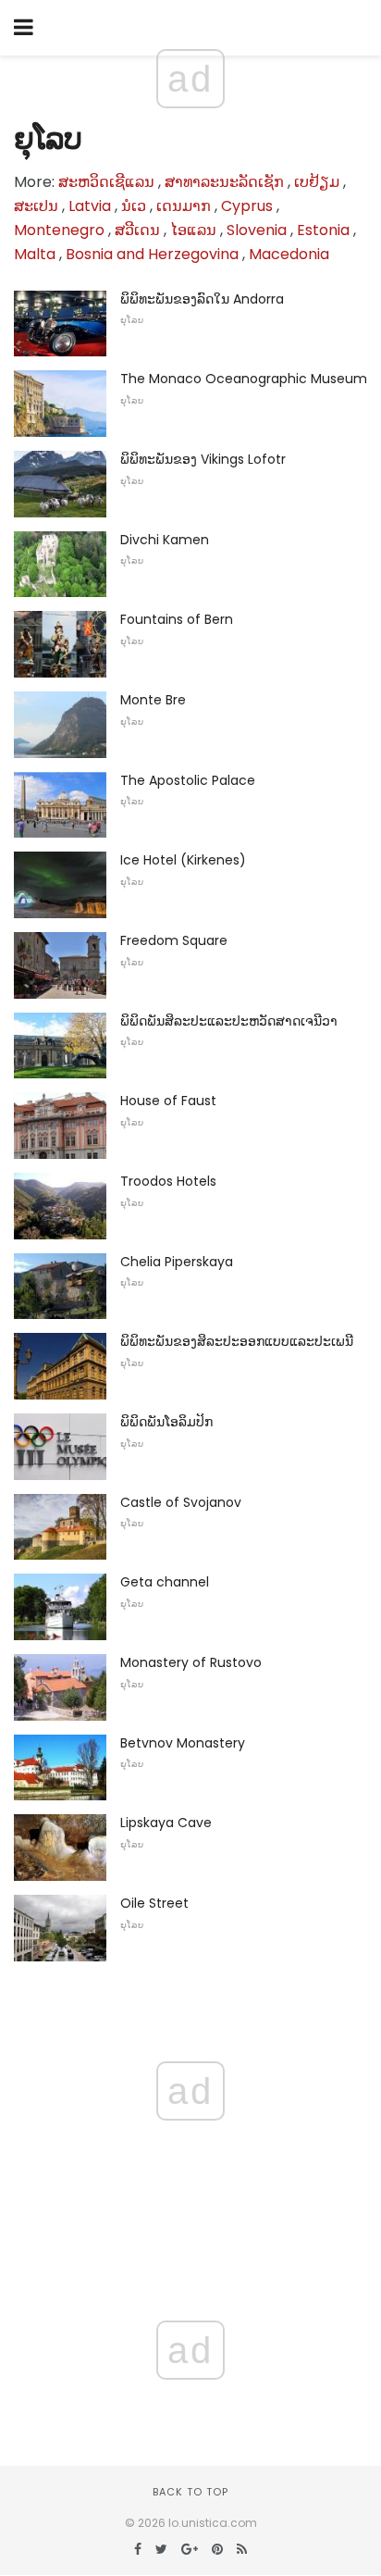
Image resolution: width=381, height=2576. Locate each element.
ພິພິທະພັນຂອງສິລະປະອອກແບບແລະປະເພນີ (237, 1341)
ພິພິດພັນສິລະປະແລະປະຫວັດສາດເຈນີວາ (229, 1021)
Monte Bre (153, 700)
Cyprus (247, 206)
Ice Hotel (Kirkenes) (183, 860)
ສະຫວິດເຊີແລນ (106, 182)
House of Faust (168, 1101)
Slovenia (257, 230)
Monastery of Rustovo (191, 1662)
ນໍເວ (134, 206)
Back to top (190, 2492)
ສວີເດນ (137, 230)
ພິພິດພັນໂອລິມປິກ (166, 1422)
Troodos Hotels (168, 1181)
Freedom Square (174, 940)
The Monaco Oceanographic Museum (244, 379)
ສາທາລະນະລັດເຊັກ (224, 182)
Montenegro (59, 230)
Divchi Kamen (165, 540)
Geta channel (165, 1582)
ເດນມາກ (184, 206)
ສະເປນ (36, 206)
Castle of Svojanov (181, 1502)
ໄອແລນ (193, 230)
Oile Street (154, 1903)
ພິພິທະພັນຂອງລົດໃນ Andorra (202, 299)
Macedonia (289, 254)
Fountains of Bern (177, 619)
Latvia (90, 206)
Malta (35, 254)
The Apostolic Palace (188, 780)
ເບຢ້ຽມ (317, 182)
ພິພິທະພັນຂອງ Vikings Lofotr (203, 459)
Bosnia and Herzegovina (152, 254)
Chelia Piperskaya (177, 1262)
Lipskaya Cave (166, 1823)
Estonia (323, 230)
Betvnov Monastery (183, 1743)
